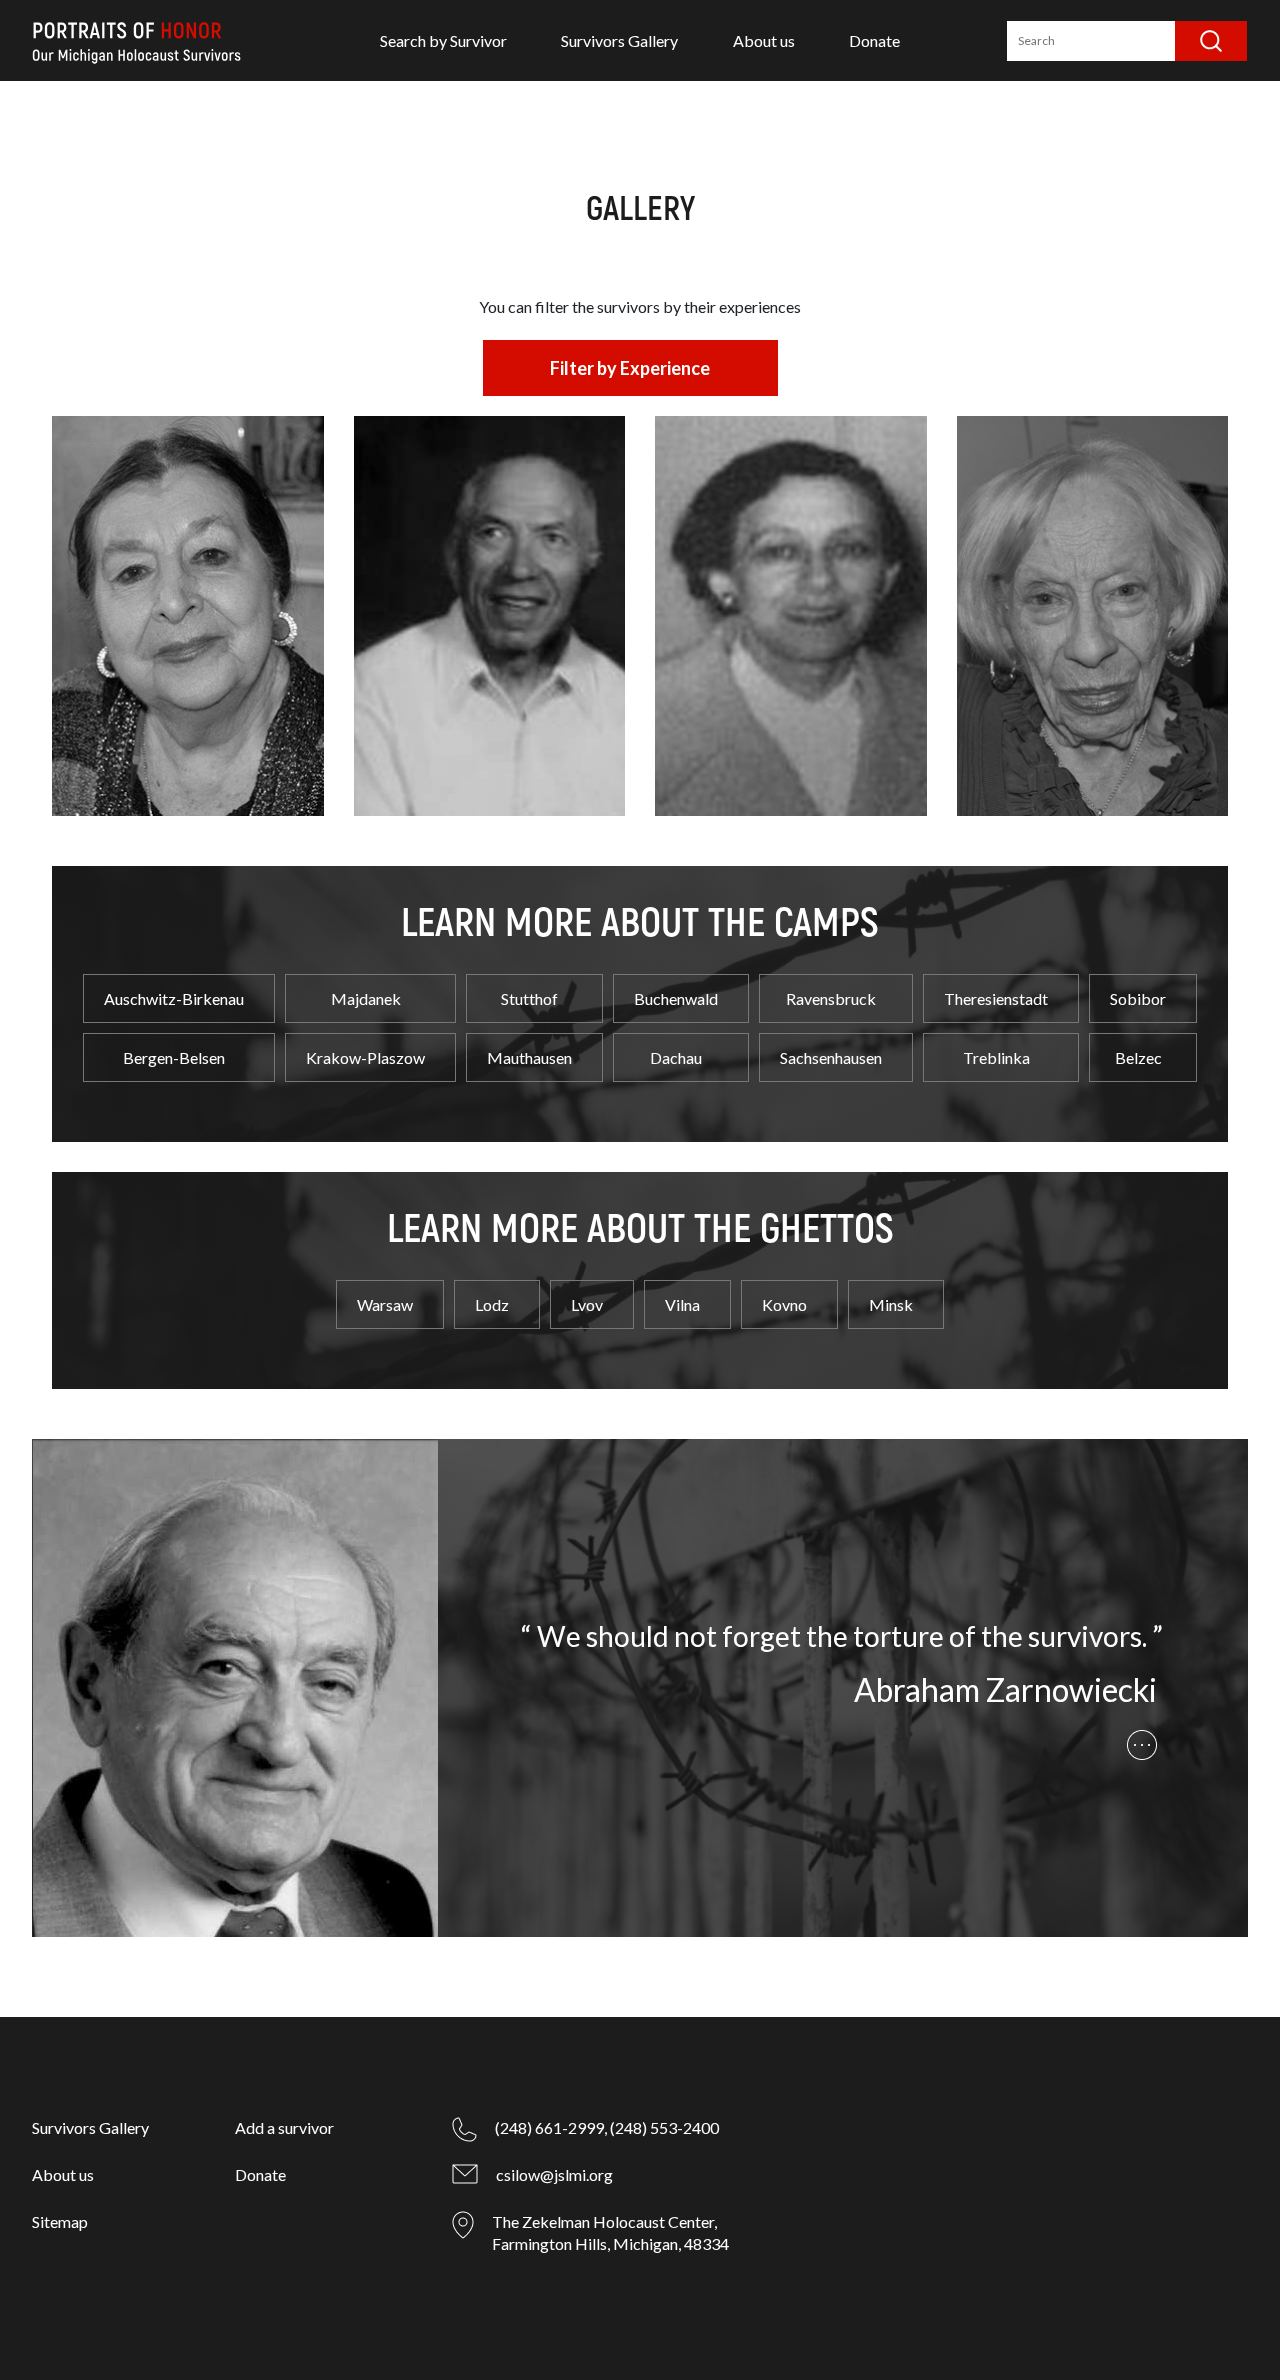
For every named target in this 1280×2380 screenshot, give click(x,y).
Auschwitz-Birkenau (174, 998)
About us (764, 40)
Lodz (492, 1304)
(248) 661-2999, (551, 2127)
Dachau (676, 1057)
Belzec (1138, 1057)
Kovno (784, 1304)
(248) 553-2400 (664, 2127)
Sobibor (1138, 998)
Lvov (587, 1304)
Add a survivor (284, 2127)
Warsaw (385, 1304)
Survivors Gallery (619, 40)
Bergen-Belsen (174, 1057)
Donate (874, 40)
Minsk (891, 1304)
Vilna (682, 1304)
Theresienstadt (996, 998)
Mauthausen (529, 1057)
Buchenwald (676, 998)
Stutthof (529, 998)
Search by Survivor (443, 40)
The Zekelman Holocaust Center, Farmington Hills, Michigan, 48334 (610, 2232)
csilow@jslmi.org (554, 2174)
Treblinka (996, 1057)
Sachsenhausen (831, 1057)
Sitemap (60, 2221)
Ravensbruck (831, 998)
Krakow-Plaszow (365, 1057)
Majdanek (366, 998)
